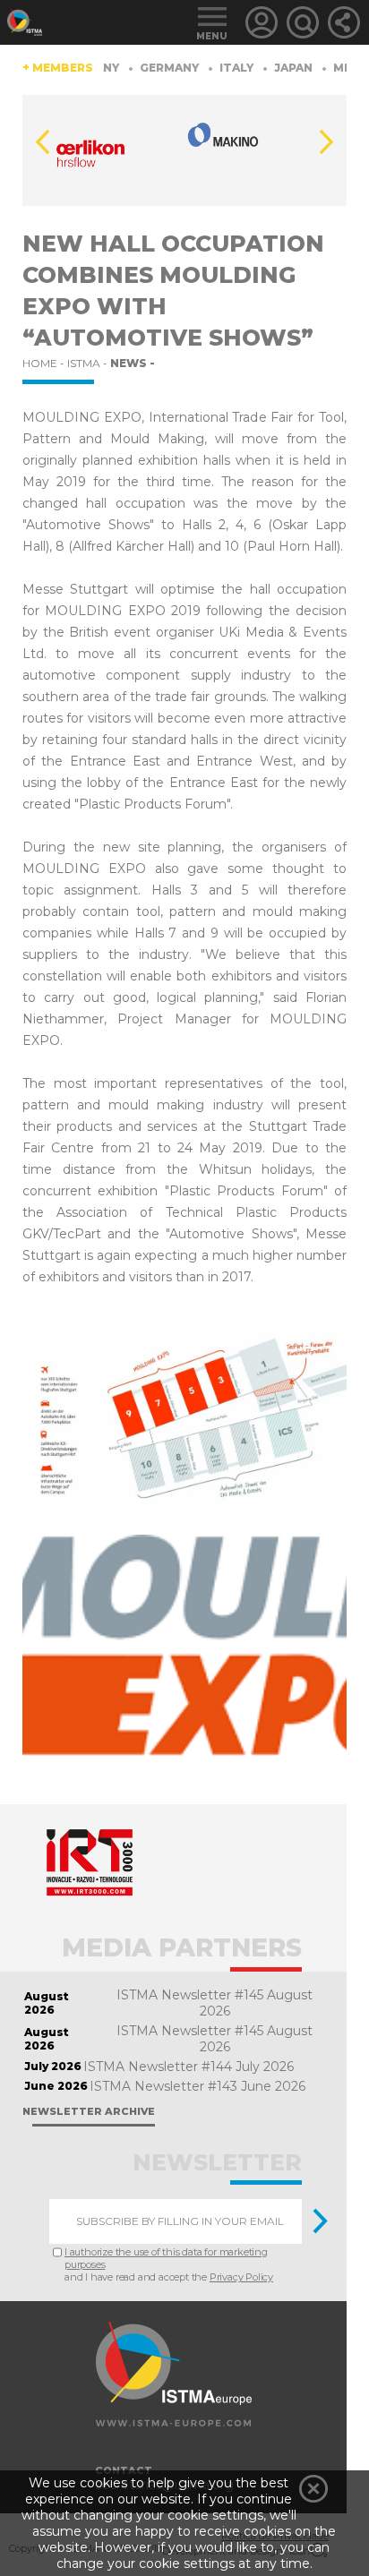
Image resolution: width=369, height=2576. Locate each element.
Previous (43, 142)
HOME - (45, 363)
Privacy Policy (241, 2277)
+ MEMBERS (58, 68)
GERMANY (154, 68)
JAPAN (279, 68)
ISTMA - (89, 363)
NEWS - (133, 363)
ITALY (222, 68)
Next (326, 142)
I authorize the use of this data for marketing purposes (166, 2258)
